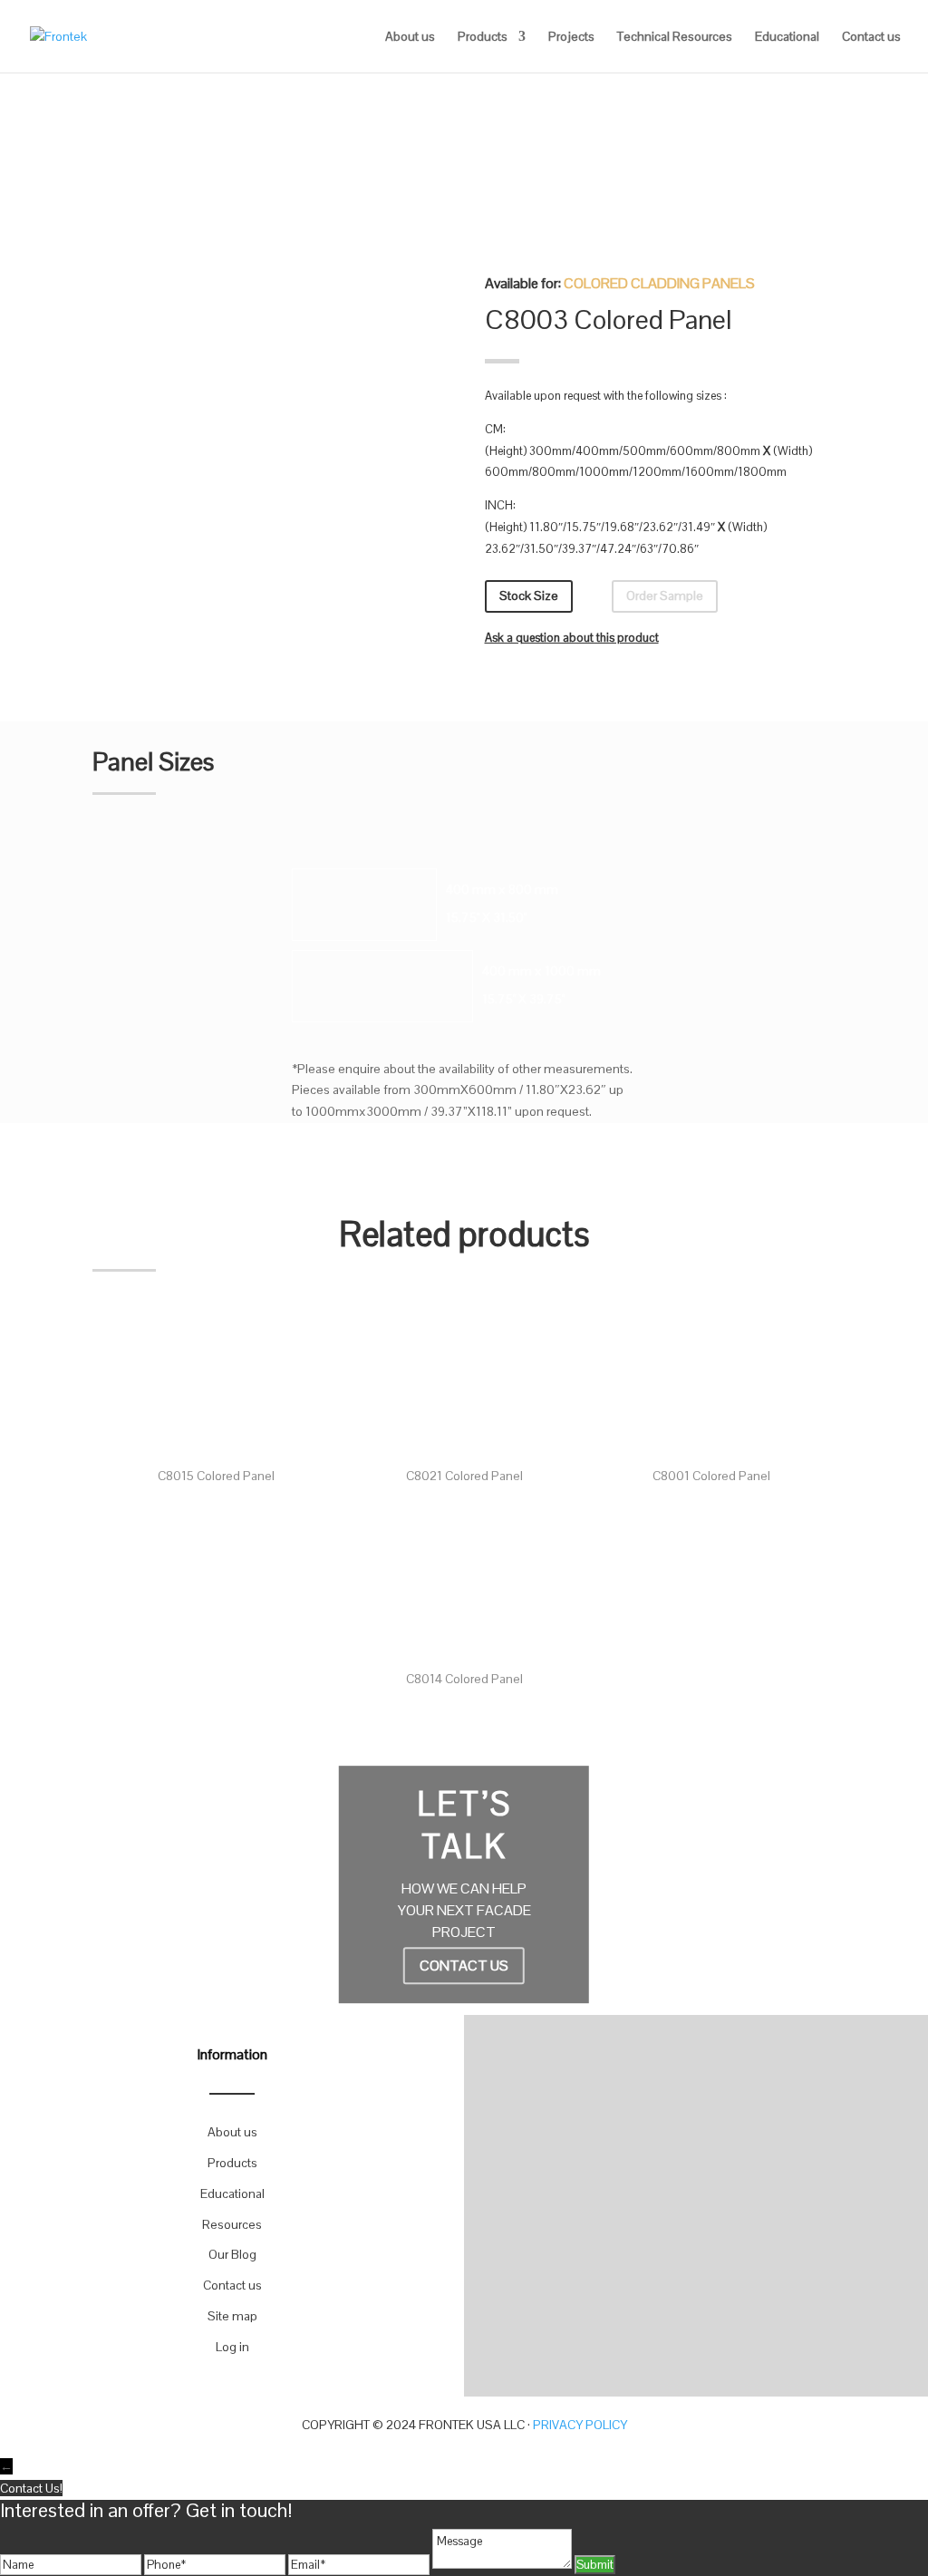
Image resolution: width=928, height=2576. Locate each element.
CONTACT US (464, 1966)
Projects (571, 37)
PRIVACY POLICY (580, 2425)
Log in (232, 2347)
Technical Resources (675, 37)
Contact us (871, 37)
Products (483, 37)
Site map (232, 2316)
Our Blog (232, 2254)
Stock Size (529, 596)
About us (410, 37)
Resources (232, 2224)
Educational (787, 37)
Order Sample (665, 596)
